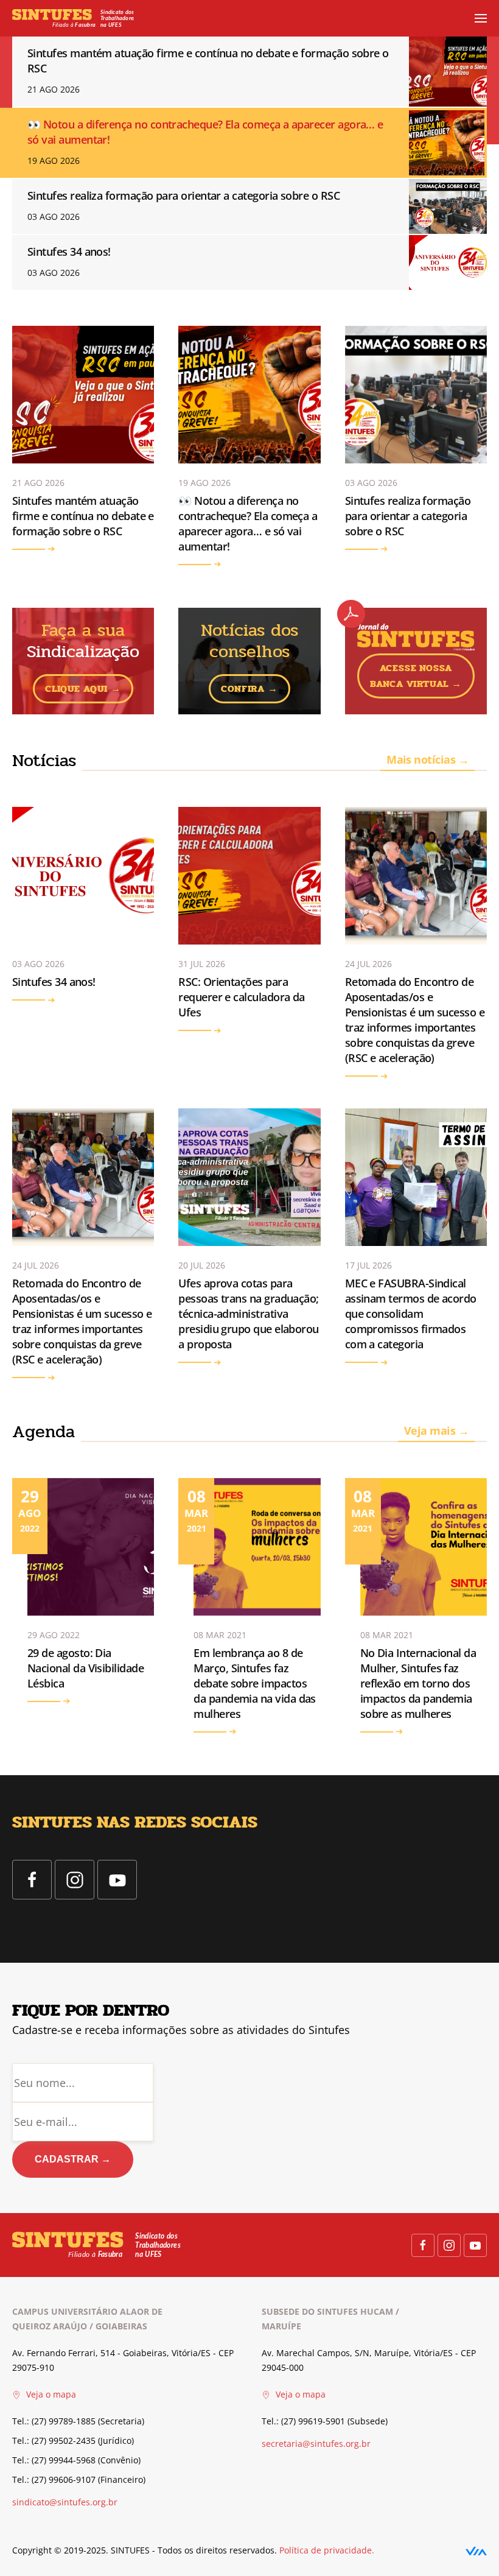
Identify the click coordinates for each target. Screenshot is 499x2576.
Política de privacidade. (327, 2550)
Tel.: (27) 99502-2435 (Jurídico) (73, 2441)
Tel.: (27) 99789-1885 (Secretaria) (78, 2421)
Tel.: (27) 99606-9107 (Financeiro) (79, 2479)
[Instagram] (75, 1880)
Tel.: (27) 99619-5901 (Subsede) (325, 2421)
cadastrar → (73, 2159)
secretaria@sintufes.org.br (316, 2444)
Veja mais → (436, 1431)
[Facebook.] (423, 2245)
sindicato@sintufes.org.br (65, 2502)
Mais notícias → (427, 759)
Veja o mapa (50, 2394)
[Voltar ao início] (73, 18)
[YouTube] (117, 1880)
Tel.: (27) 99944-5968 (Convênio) (76, 2460)
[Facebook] (32, 1880)
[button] (481, 18)
